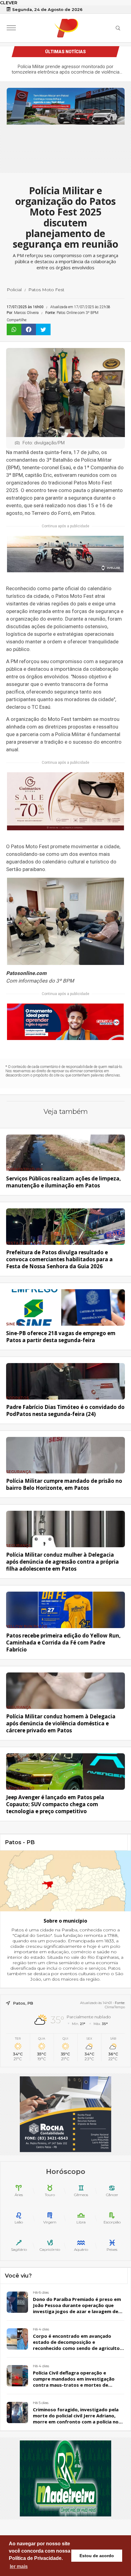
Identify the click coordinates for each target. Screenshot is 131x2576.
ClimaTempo (115, 2007)
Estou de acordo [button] (97, 2556)
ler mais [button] (19, 2566)
